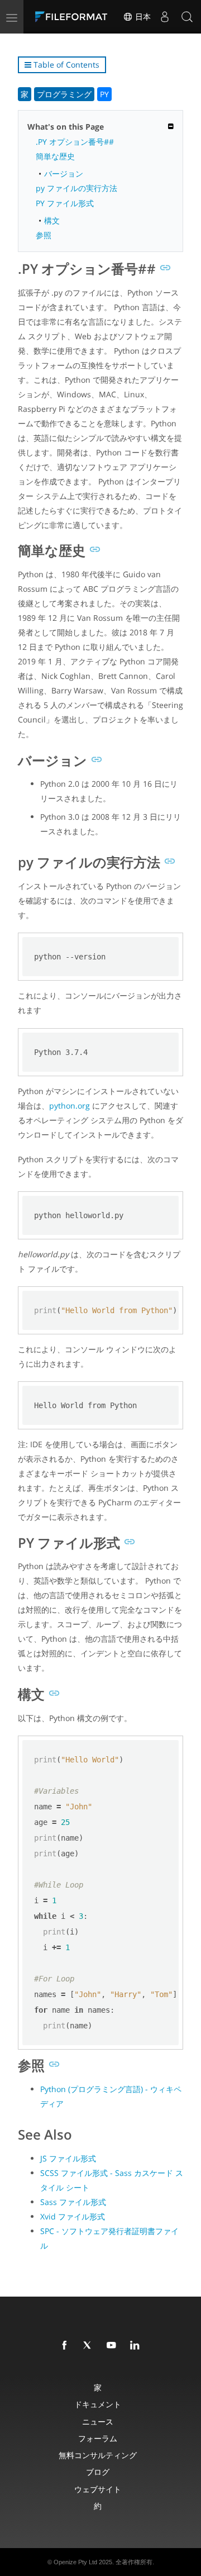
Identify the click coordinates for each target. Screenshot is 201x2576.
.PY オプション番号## (75, 142)
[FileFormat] (74, 17)
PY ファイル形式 (65, 203)
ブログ (98, 2472)
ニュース (98, 2421)
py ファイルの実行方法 (76, 188)
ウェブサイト (98, 2489)
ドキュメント (98, 2404)
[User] (165, 17)
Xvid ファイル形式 (73, 2216)
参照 (44, 235)
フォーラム (98, 2438)
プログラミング (64, 94)
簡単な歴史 (55, 156)
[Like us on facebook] (66, 2346)
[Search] (187, 17)
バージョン (64, 174)
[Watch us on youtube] (113, 2346)
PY (104, 94)
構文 (52, 220)
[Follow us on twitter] (90, 2346)
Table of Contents (65, 65)
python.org (70, 1106)
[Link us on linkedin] (137, 2346)
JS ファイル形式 (68, 2158)
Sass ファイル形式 (73, 2202)
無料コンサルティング (98, 2455)
